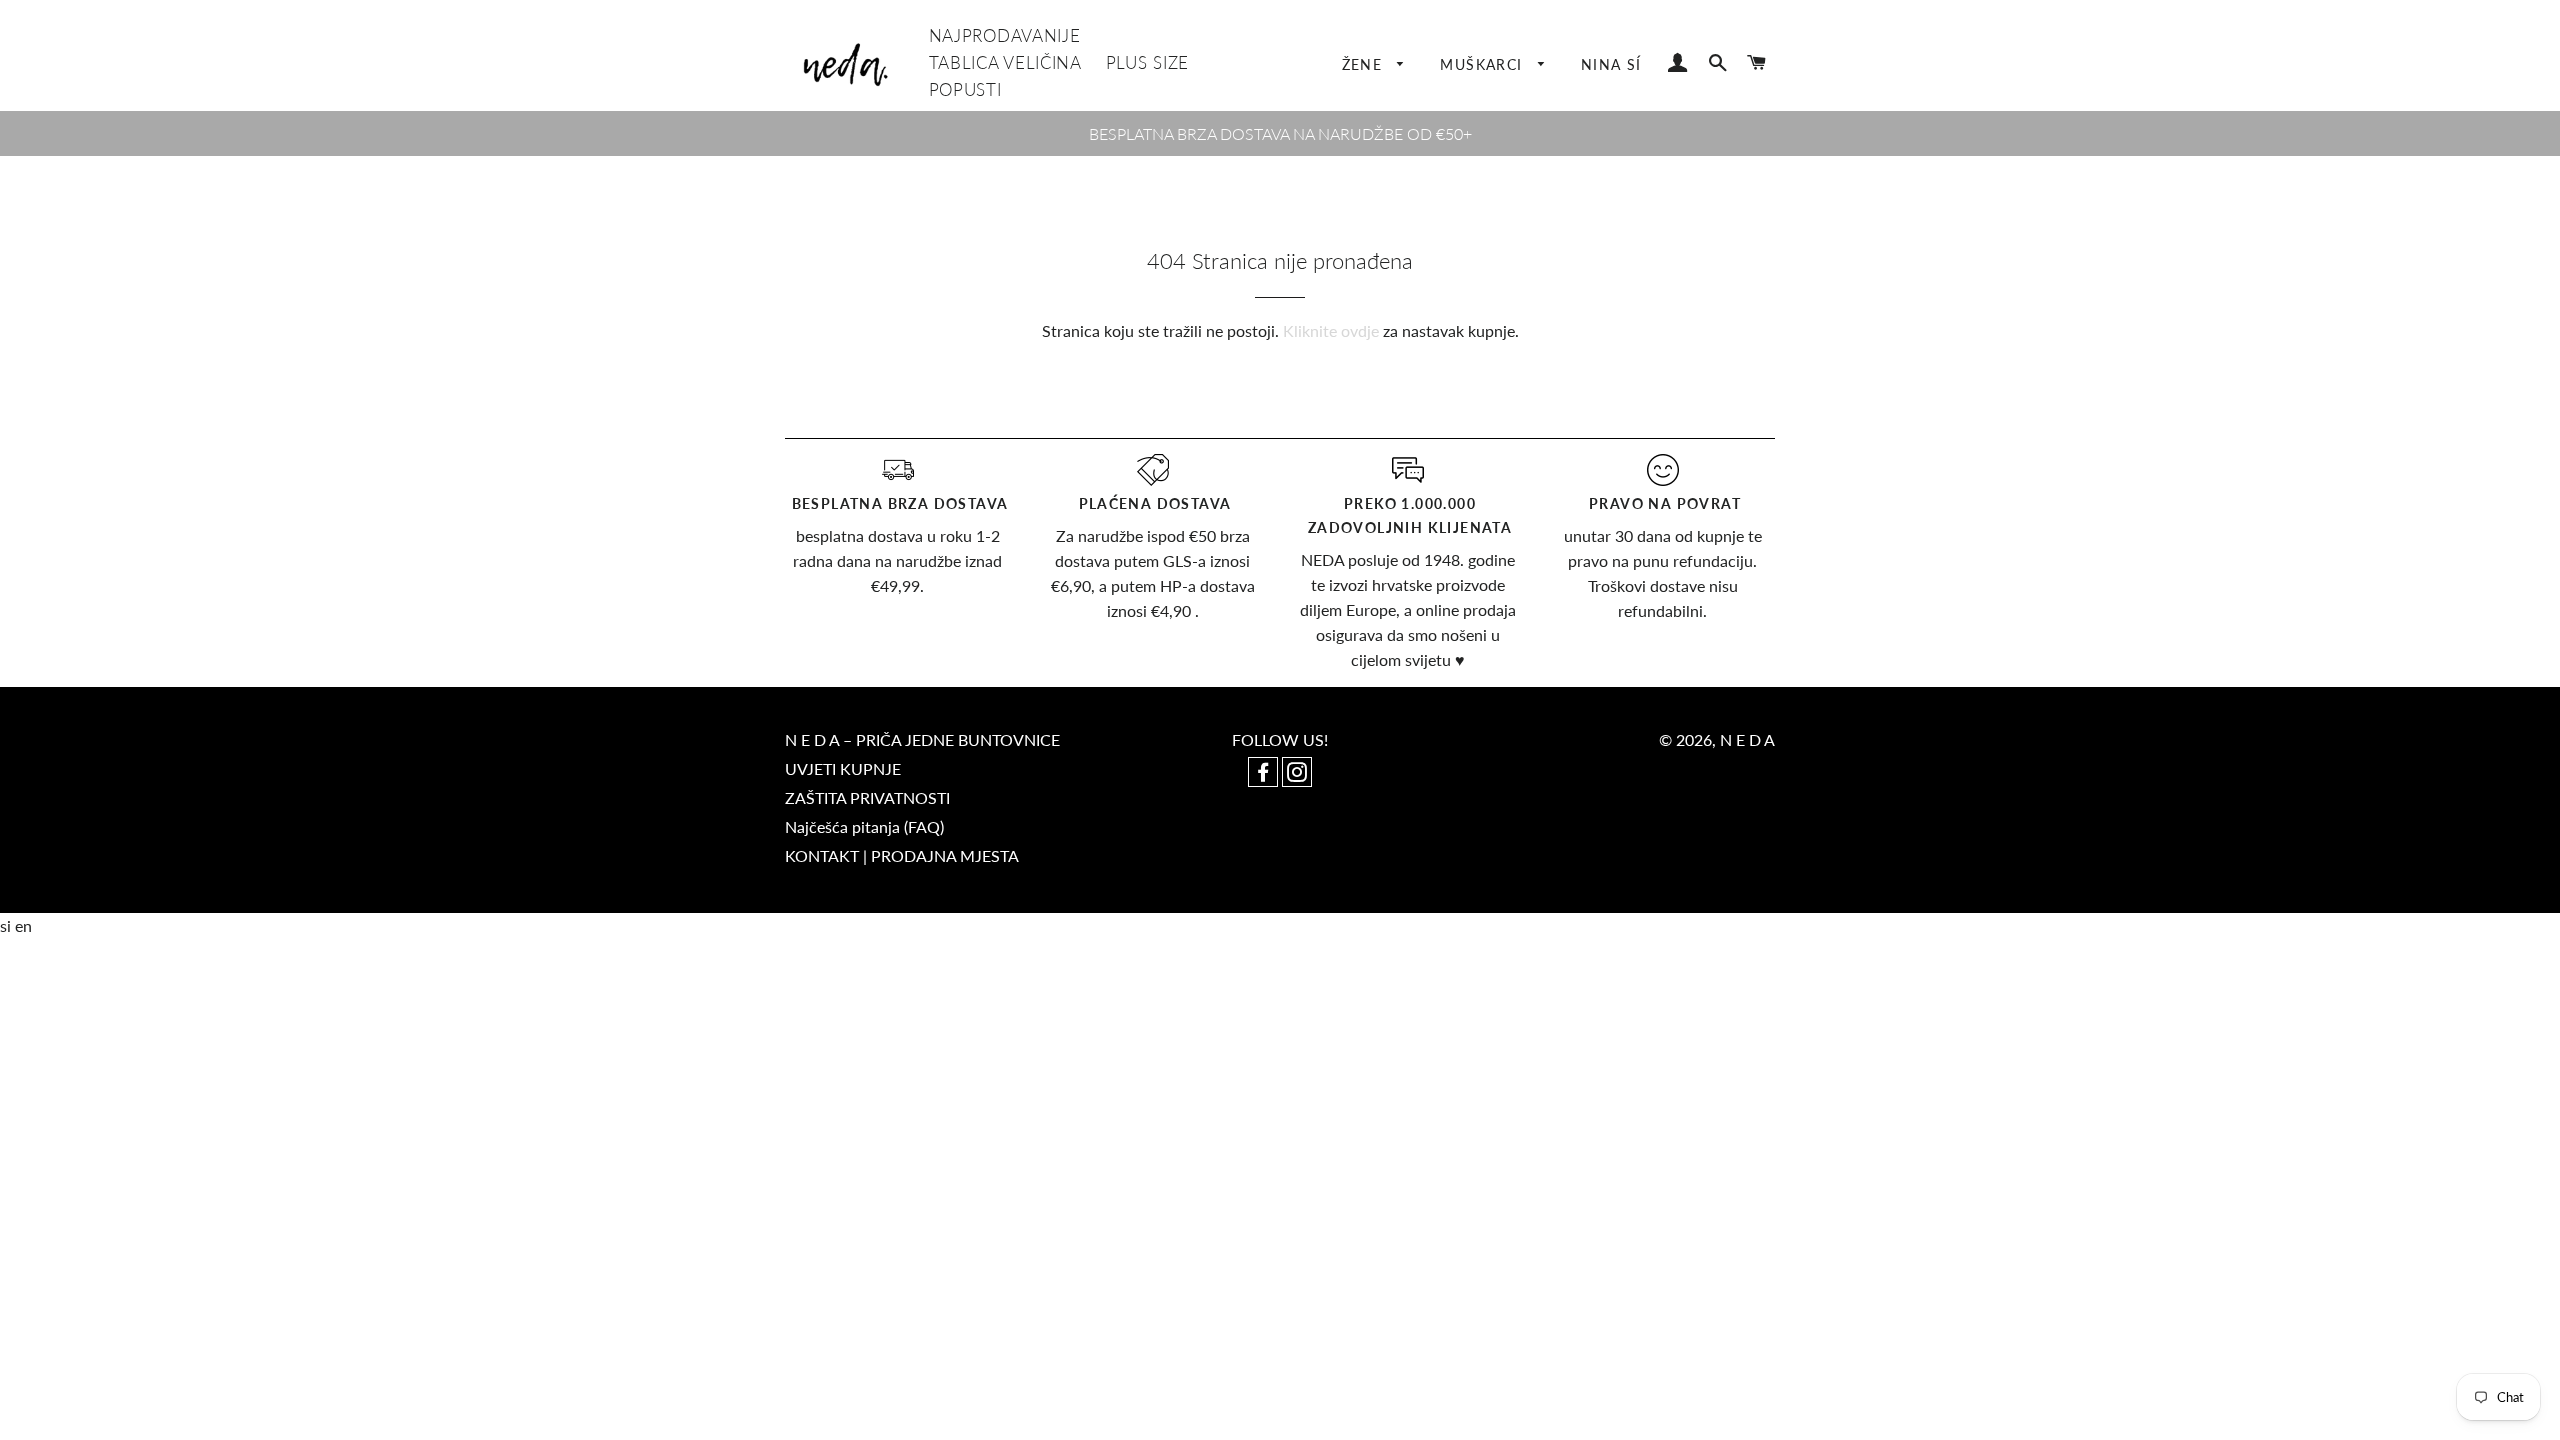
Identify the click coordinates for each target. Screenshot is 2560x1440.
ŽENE (1365, 64)
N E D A (1747, 739)
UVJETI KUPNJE (843, 768)
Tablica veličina (1005, 62)
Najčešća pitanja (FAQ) (864, 826)
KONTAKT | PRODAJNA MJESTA (902, 855)
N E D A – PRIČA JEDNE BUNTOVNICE (922, 739)
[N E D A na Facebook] (1265, 773)
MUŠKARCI (1484, 64)
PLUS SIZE (1147, 62)
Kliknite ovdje (1331, 330)
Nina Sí (1611, 64)
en (23, 925)
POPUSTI (965, 89)
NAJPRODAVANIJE (1005, 35)
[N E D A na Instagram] (1297, 773)
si (7, 925)
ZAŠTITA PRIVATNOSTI (867, 797)
